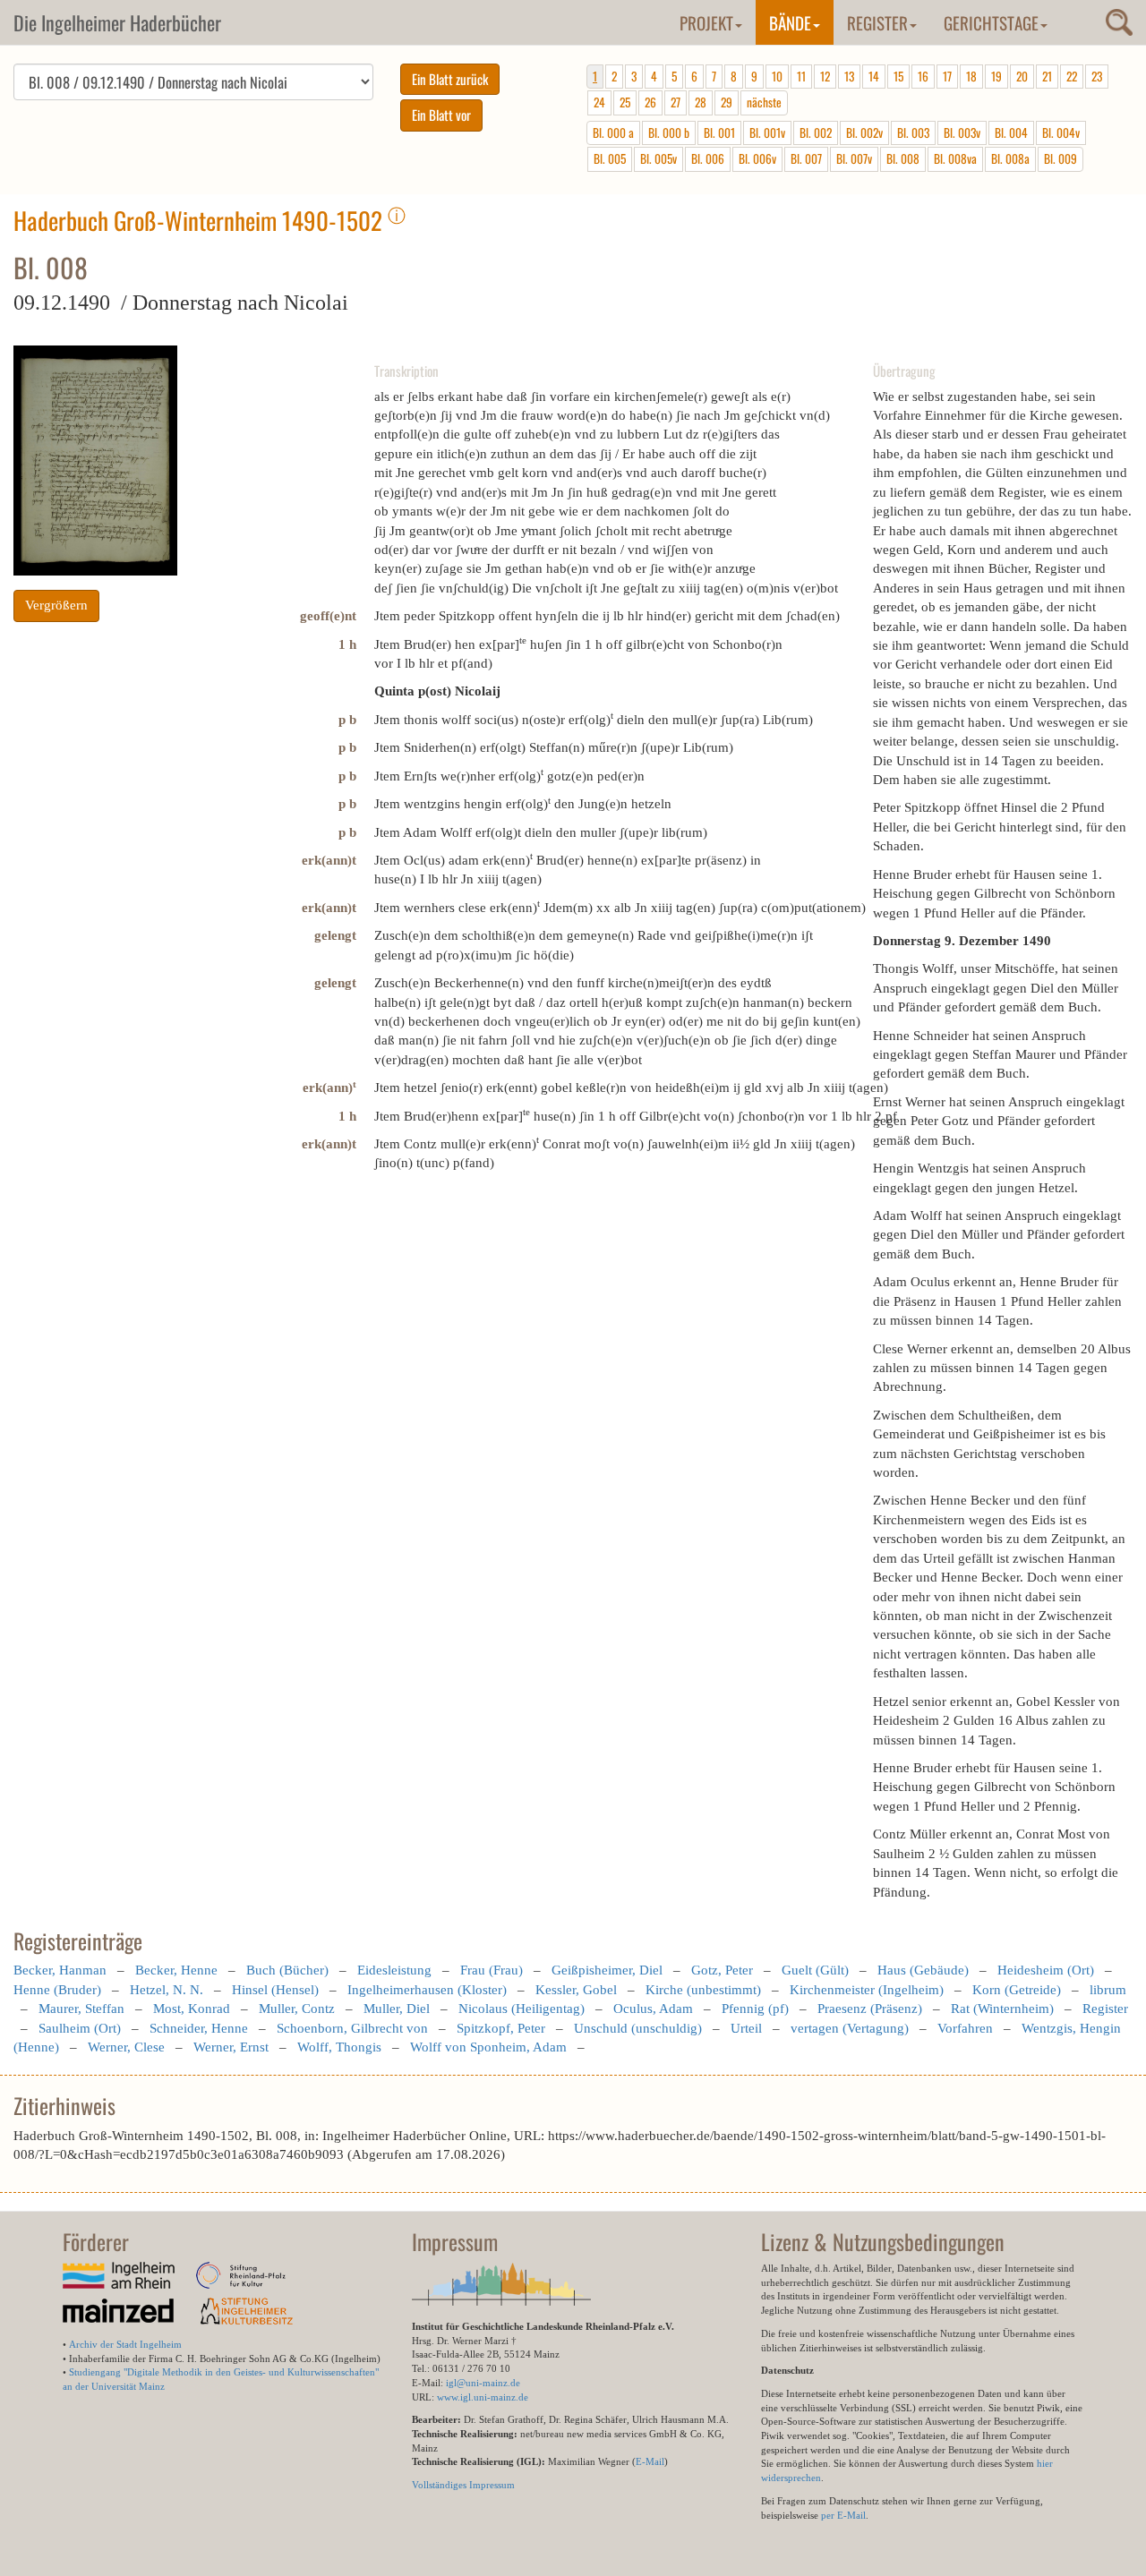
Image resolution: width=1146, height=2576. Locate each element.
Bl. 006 (708, 158)
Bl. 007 (806, 158)
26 (650, 102)
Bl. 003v (962, 132)
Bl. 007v (854, 158)
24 (599, 102)
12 (825, 76)
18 (971, 76)
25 (625, 102)
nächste (764, 102)
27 (676, 102)
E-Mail (650, 2461)
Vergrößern (56, 605)
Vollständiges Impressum (463, 2485)
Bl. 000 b (669, 132)
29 (727, 102)
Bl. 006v (757, 158)
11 (801, 76)
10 (777, 76)
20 (1022, 76)
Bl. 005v (659, 158)
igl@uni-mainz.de (483, 2383)
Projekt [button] (706, 22)
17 (947, 76)
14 (874, 76)
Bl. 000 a (613, 132)
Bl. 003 (913, 132)
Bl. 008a (1010, 158)
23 (1097, 76)
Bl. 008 (903, 158)
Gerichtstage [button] (991, 22)
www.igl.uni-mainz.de (483, 2397)
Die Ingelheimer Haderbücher (117, 22)
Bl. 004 (1011, 132)
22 (1072, 76)
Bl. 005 (610, 158)
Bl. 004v (1061, 132)
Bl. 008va (955, 158)
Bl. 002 (816, 132)
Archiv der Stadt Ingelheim (125, 2344)
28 (701, 102)
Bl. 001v (767, 132)
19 (996, 76)
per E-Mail (843, 2515)
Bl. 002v (864, 132)
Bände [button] (790, 22)
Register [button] (877, 22)
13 (849, 76)
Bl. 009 (1060, 158)
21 (1047, 76)
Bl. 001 (719, 132)
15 (898, 76)
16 (923, 76)
